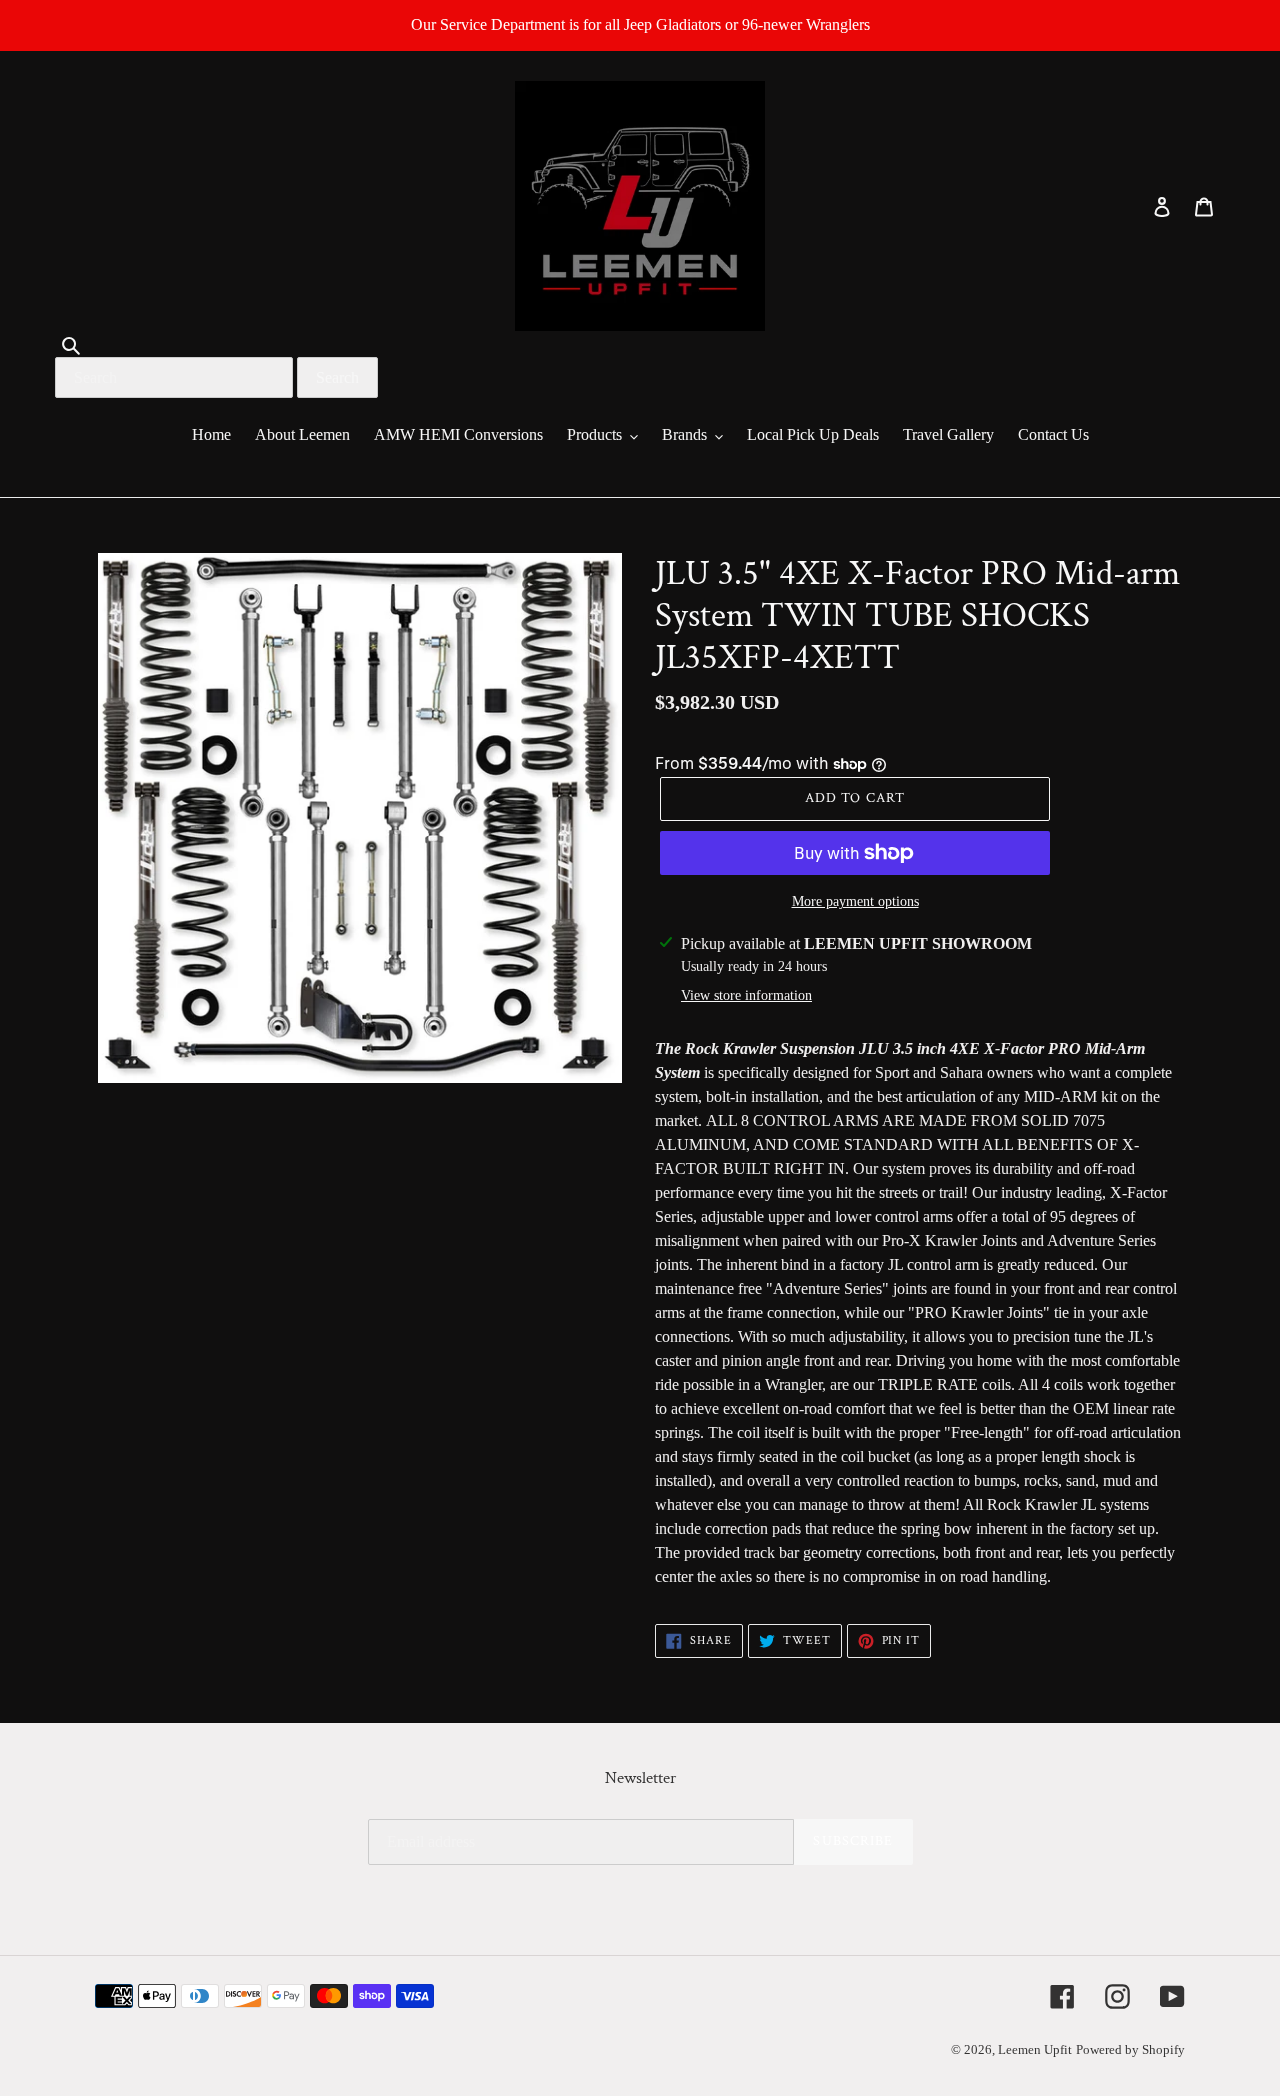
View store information (746, 995)
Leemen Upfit (1035, 2049)
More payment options (855, 901)
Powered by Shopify (1130, 2049)
